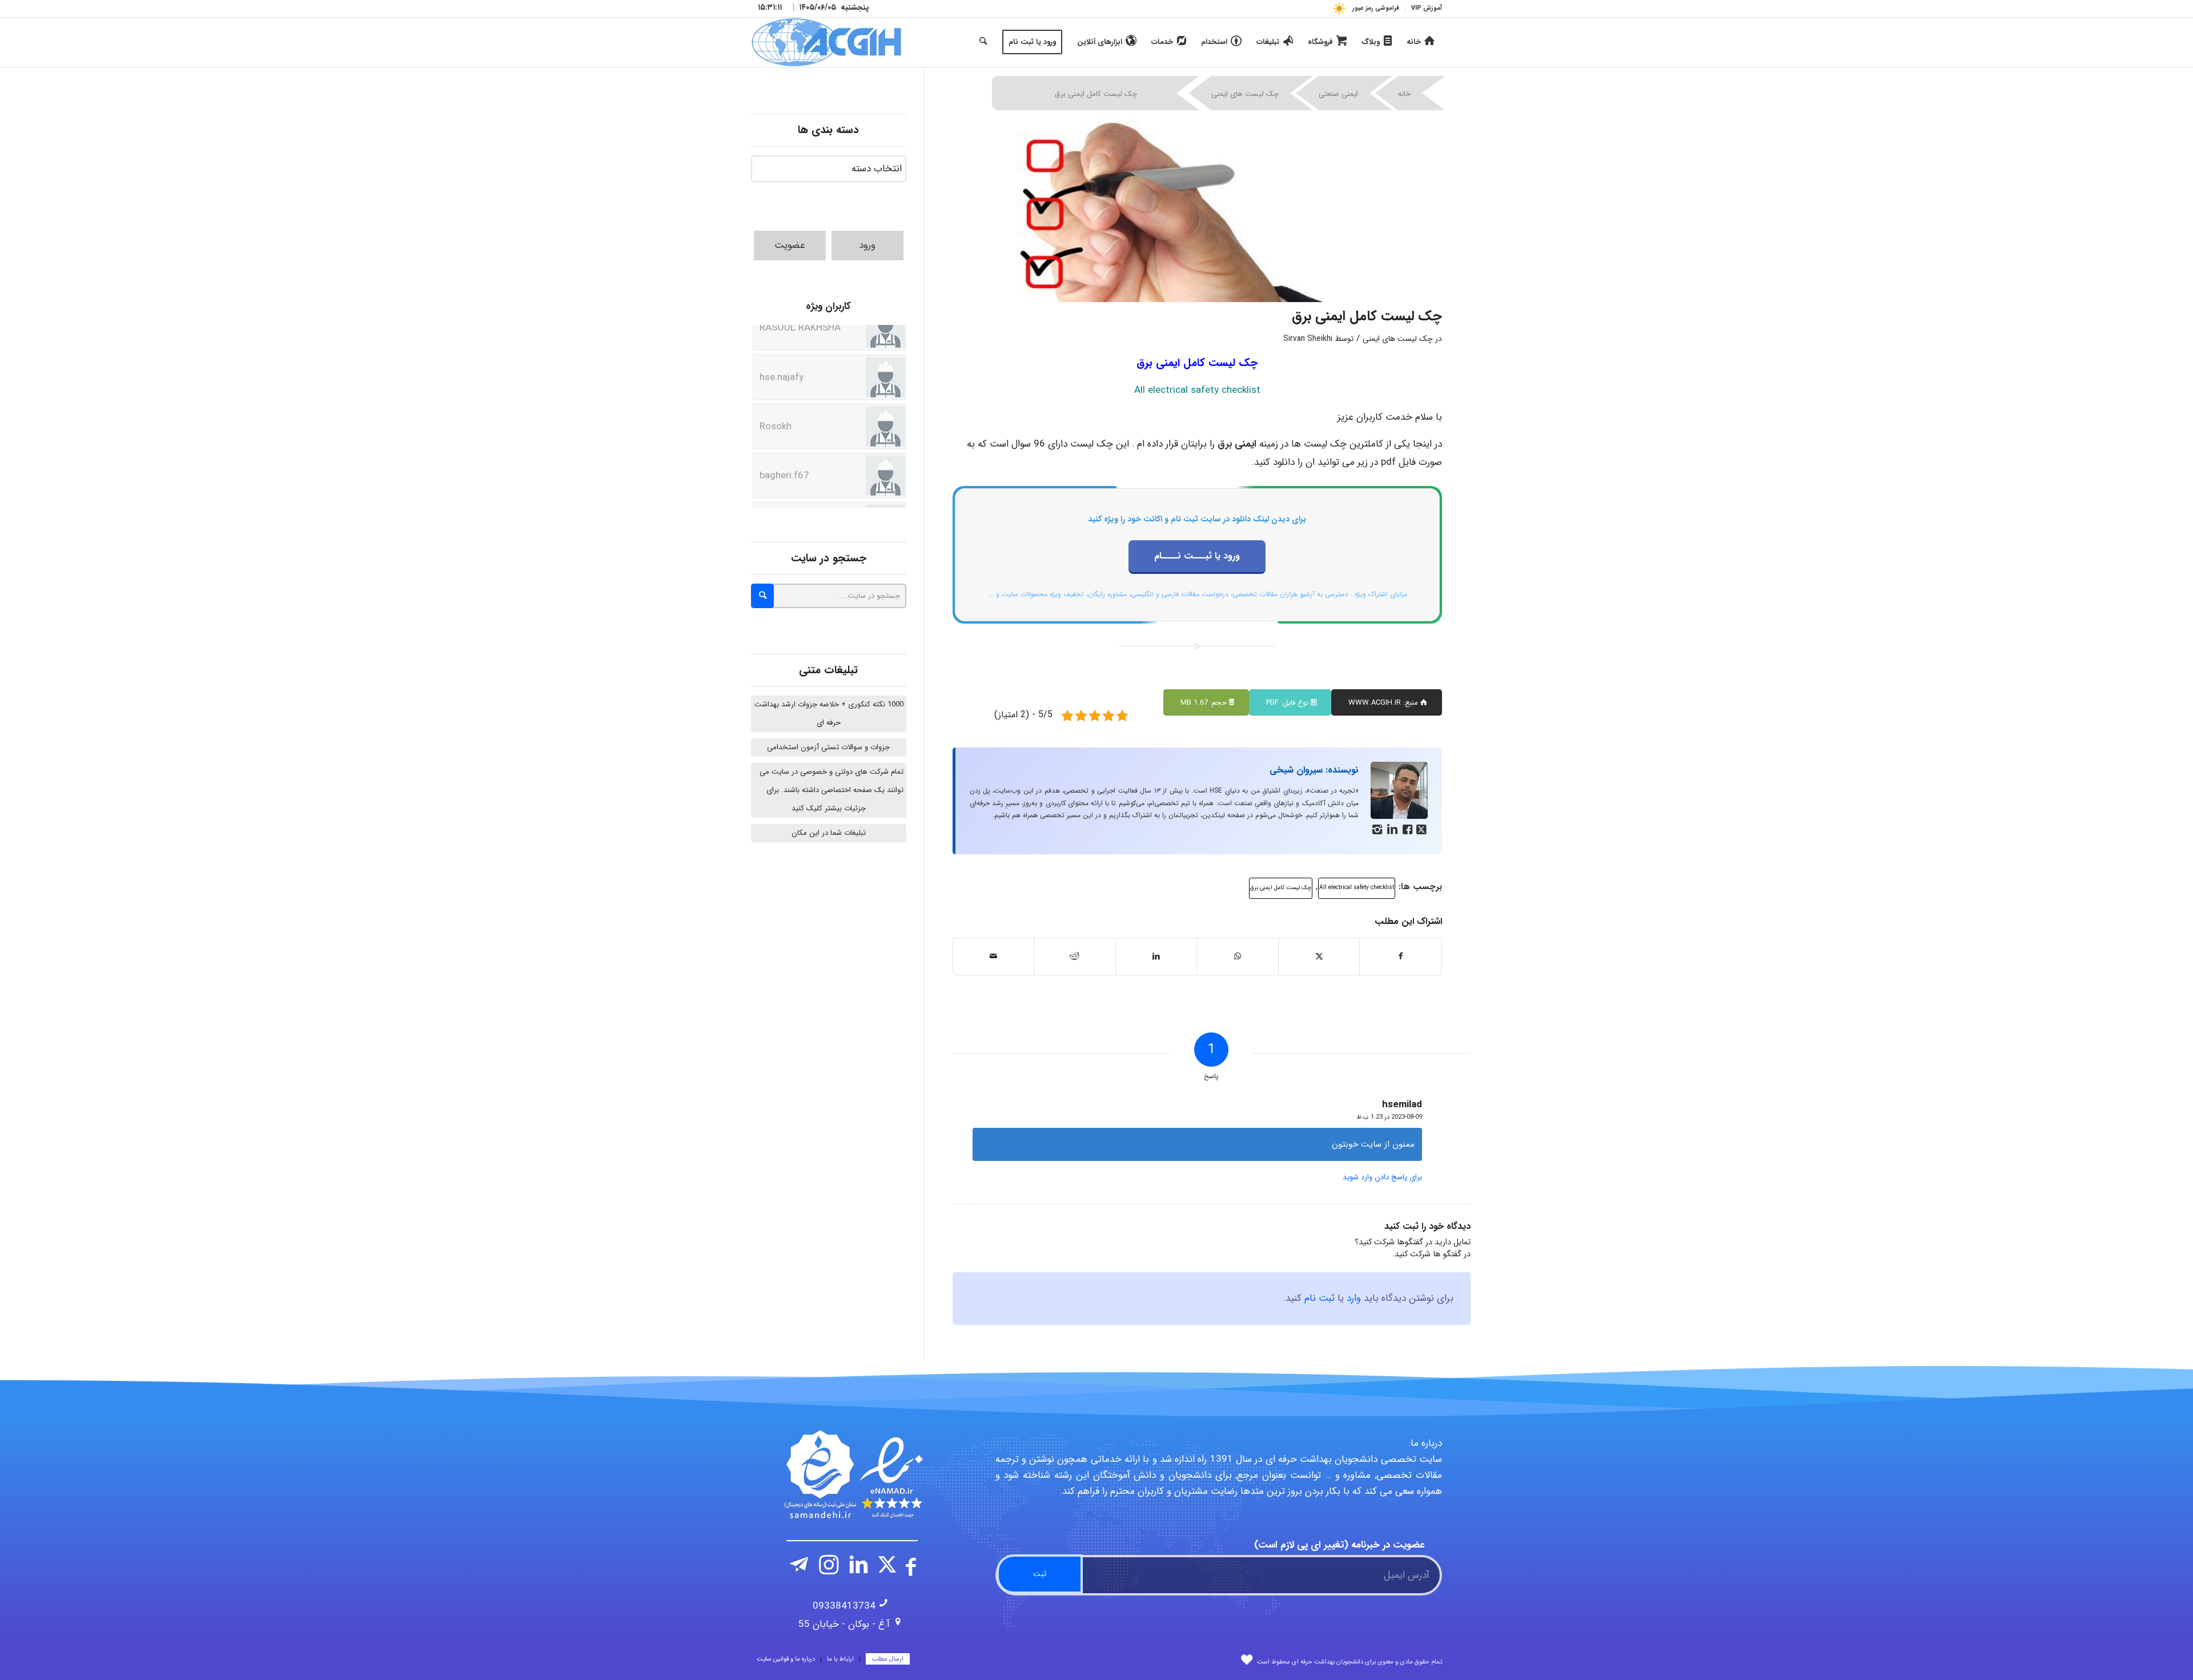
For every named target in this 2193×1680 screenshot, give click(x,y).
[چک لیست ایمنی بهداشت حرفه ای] (1198, 211)
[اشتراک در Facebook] (1401, 956)
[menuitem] (1423, 9)
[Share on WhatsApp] (1238, 956)
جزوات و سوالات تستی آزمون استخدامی (828, 747)
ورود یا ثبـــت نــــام (1197, 556)
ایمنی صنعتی (1338, 94)
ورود (867, 245)
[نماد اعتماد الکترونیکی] (852, 1474)
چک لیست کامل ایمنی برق (1281, 888)
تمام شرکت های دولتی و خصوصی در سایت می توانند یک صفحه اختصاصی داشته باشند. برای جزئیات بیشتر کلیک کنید (832, 790)
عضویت (790, 245)
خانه (1404, 94)
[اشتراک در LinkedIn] (1156, 956)
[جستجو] (983, 42)
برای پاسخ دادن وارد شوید (1382, 1177)
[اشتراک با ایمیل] (994, 956)
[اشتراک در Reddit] (1075, 956)
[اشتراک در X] (1319, 956)
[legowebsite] (826, 42)
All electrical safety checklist (1357, 888)
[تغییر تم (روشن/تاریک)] (1339, 8)
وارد (1354, 1298)
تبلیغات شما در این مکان (829, 833)
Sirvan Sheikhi (1308, 339)
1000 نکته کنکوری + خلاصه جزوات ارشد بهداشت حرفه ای (829, 714)
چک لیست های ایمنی (1245, 94)
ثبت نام (1320, 1298)
